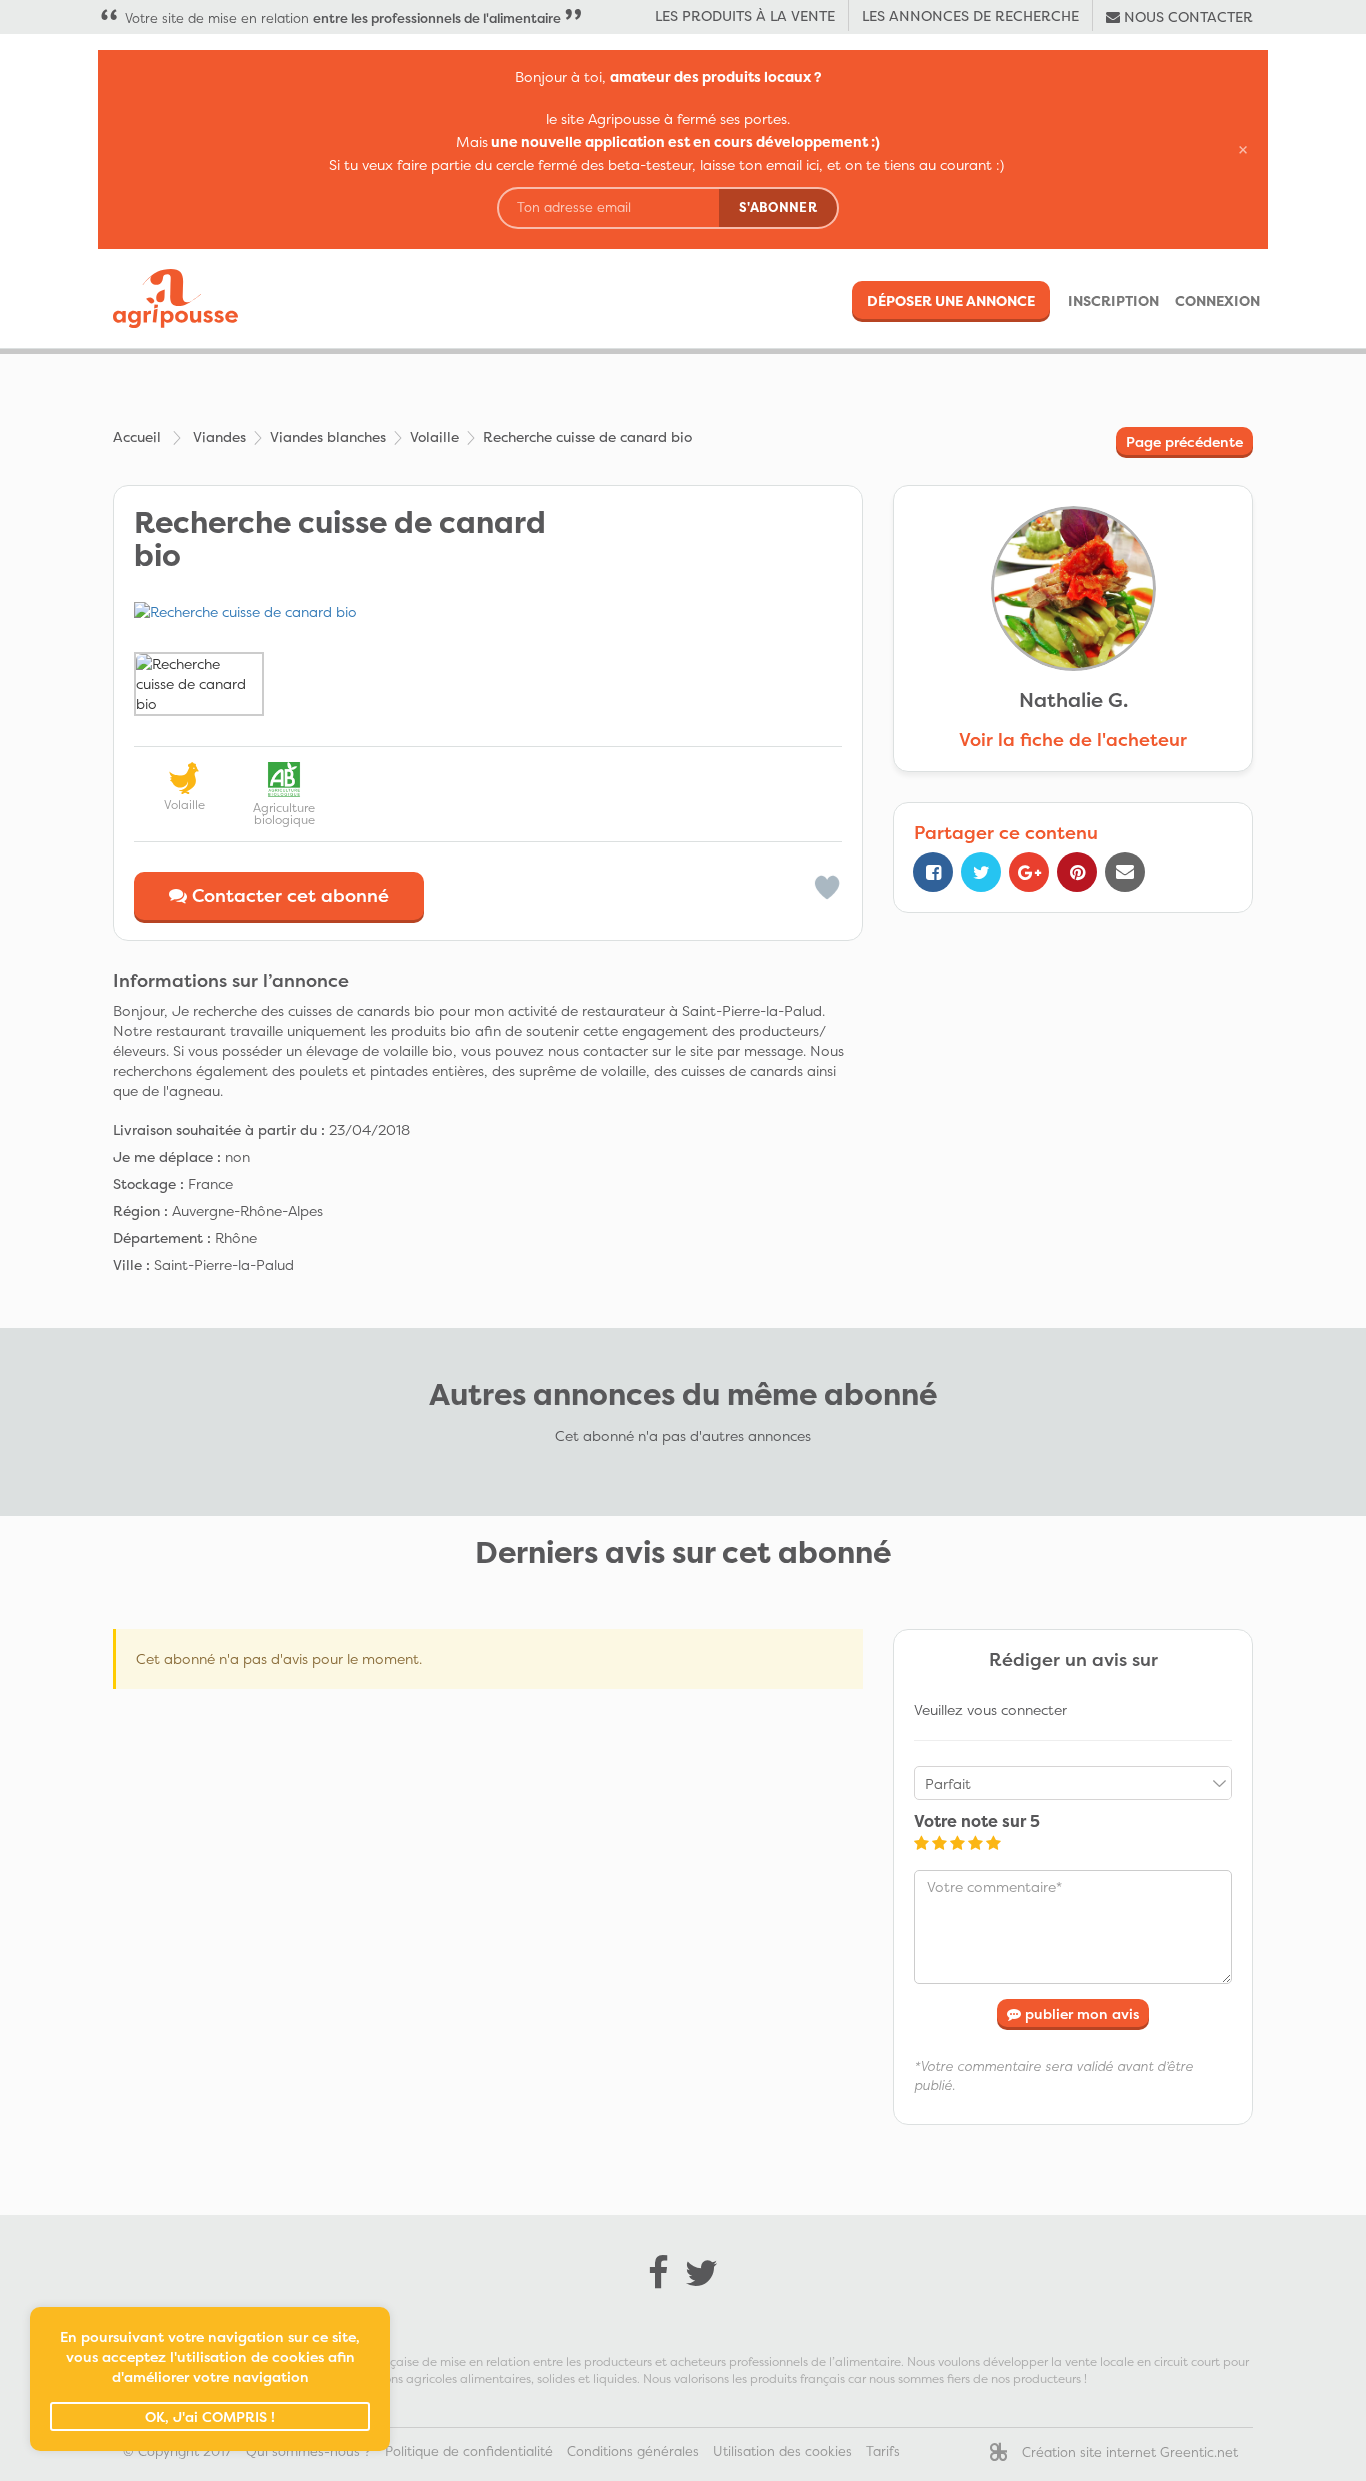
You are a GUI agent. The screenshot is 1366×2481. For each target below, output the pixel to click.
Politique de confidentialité (469, 2451)
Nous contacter (1186, 16)
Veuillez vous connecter (990, 1709)
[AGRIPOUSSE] (168, 298)
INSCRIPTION (1113, 300)
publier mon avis (1080, 2013)
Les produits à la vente (745, 15)
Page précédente (1184, 441)
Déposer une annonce (951, 300)
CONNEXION (1217, 300)
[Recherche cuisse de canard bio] (488, 612)
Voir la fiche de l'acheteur (1073, 739)
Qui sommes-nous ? (308, 2451)
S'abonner (778, 207)
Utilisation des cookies (782, 2451)
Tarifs (883, 2451)
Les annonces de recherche (970, 15)
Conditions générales (633, 2451)
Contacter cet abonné (288, 895)
